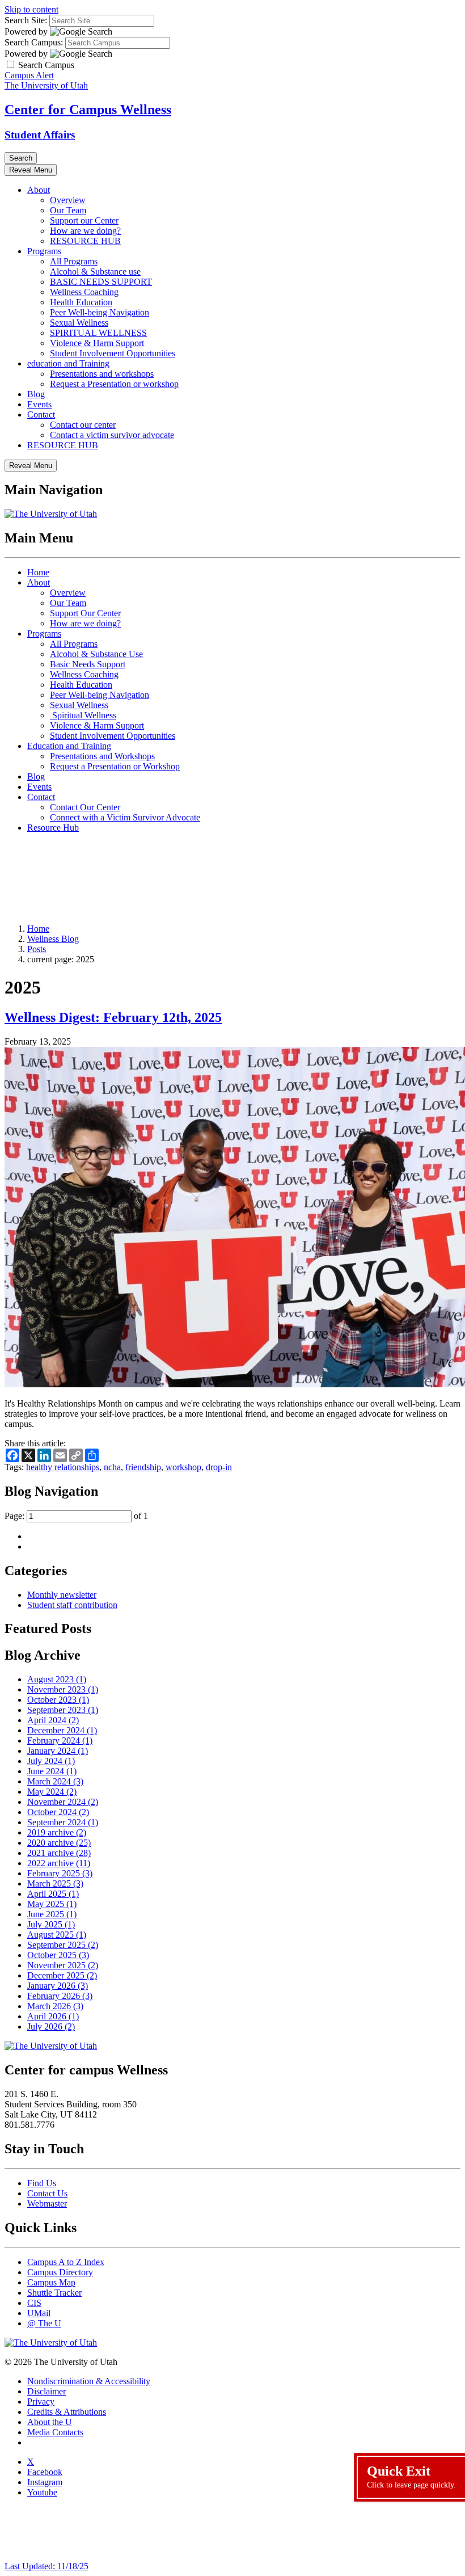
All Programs (74, 261)
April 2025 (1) (53, 1894)
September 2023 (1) (63, 1710)
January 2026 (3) (58, 1986)
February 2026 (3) (60, 1996)
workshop (183, 1467)
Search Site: (26, 20)
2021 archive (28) (59, 1853)
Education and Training (69, 746)
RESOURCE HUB (85, 241)
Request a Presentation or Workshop (115, 766)
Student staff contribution (72, 1605)
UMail (39, 2313)
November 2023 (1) (63, 1689)
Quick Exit (411, 2476)
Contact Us (47, 2193)
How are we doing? (85, 231)
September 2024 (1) (63, 1822)
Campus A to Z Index (66, 2262)
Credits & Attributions (67, 2412)
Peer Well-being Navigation (100, 312)
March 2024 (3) (55, 1781)
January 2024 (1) (58, 1751)
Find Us (42, 2183)
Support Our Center (85, 613)
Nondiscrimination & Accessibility (89, 2381)
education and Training (68, 363)
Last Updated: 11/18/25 (46, 2566)
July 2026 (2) (51, 2026)
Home (38, 572)
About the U (50, 2422)
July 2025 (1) (51, 1924)
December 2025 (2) (62, 1975)
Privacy (41, 2402)
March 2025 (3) (55, 1883)
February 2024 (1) (60, 1741)
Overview (68, 200)
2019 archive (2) (57, 1832)
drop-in (219, 1467)
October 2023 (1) (58, 1700)
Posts (37, 949)
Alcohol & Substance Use (96, 654)
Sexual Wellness (79, 323)
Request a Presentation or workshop (114, 384)
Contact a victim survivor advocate (112, 435)
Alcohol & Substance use (95, 272)
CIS (34, 2303)
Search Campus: (34, 42)
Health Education (81, 302)
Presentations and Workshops (102, 756)
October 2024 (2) (58, 1812)
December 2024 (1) (62, 1730)
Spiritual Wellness (83, 715)
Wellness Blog (53, 939)
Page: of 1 (76, 1516)
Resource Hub (53, 828)
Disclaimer (46, 2391)
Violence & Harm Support (97, 343)
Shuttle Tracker (54, 2293)
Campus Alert (29, 75)
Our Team (68, 210)
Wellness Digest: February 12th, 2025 (113, 1017)
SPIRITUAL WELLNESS (98, 333)
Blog (36, 394)
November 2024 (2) (63, 1802)
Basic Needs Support (88, 664)
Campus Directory (60, 2272)
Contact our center (83, 425)
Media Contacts (55, 2432)
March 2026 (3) (55, 2006)
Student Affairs (40, 135)
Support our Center (84, 220)
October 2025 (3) (58, 1955)
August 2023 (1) (57, 1679)
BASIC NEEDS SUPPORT (101, 282)
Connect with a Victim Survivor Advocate (125, 817)
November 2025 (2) (63, 1965)
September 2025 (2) (63, 1945)
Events (39, 404)
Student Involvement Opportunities (113, 353)
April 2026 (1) (53, 2016)
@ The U (44, 2323)
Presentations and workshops (102, 374)
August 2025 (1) (57, 1935)
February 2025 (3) (60, 1873)
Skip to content (31, 9)
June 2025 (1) (52, 1914)
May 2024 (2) (52, 1792)
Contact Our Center (85, 807)
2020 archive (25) (59, 1843)
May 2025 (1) (52, 1904)
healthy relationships (63, 1467)
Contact (41, 414)
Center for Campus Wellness (88, 110)
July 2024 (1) (51, 1761)
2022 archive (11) (59, 1863)
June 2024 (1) (52, 1771)
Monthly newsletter (62, 1595)
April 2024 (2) (53, 1720)
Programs (44, 251)
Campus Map (51, 2282)
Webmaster (47, 2204)
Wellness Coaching (84, 292)
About (39, 190)
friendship (143, 1467)
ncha (112, 1467)
